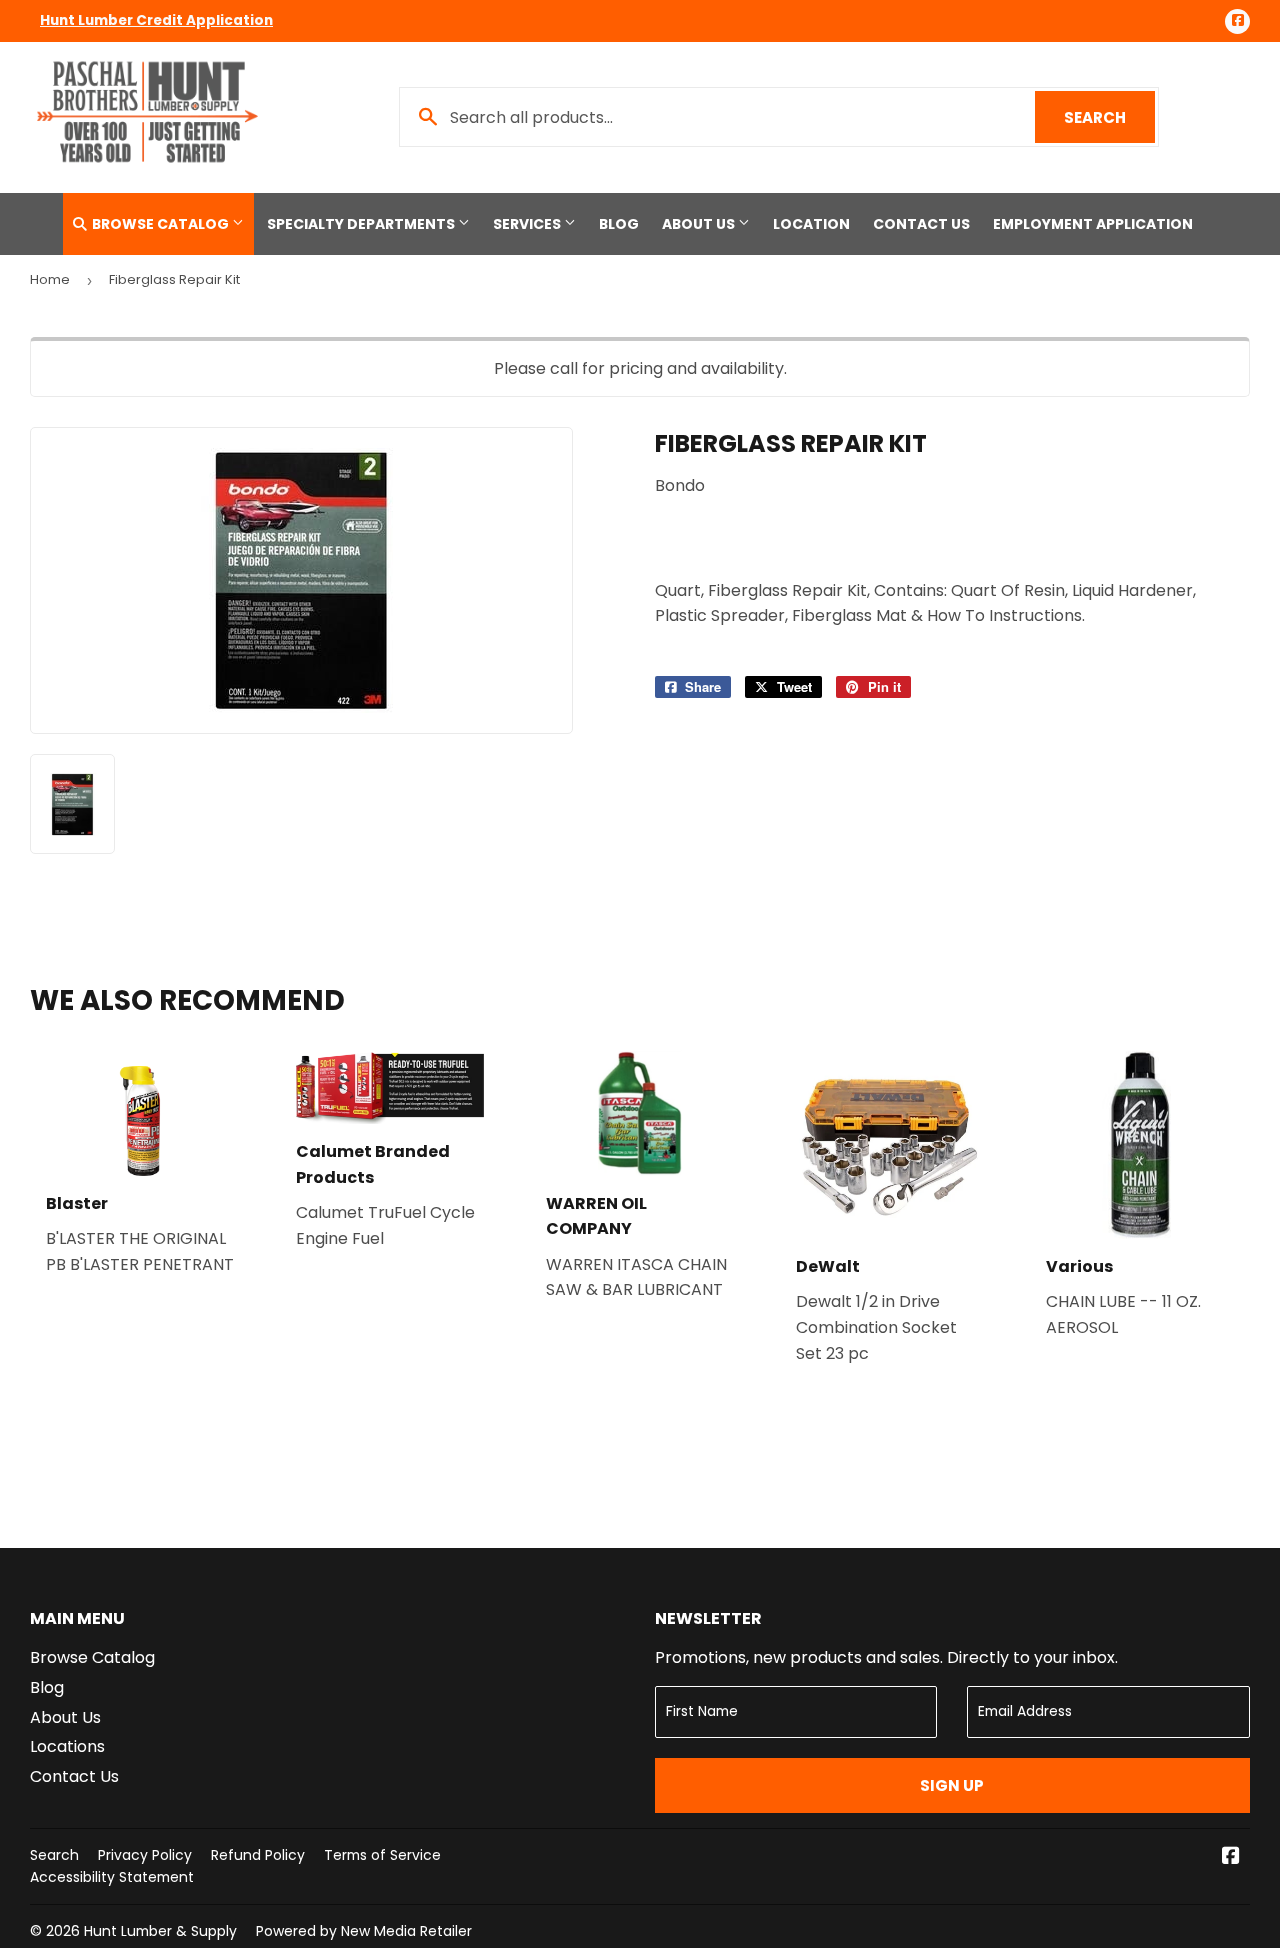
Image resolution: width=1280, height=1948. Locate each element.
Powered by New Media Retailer (364, 1931)
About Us (700, 224)
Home (50, 279)
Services (528, 224)
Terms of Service (382, 1855)
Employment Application (1093, 224)
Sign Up (952, 1785)
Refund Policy (258, 1855)
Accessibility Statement (112, 1877)
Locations (67, 1746)
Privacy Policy (145, 1855)
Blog (619, 224)
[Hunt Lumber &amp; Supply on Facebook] (1231, 1857)
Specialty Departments (362, 224)
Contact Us (921, 224)
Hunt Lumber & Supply (160, 1931)
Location (811, 224)
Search (1109, 117)
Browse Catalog (160, 224)
